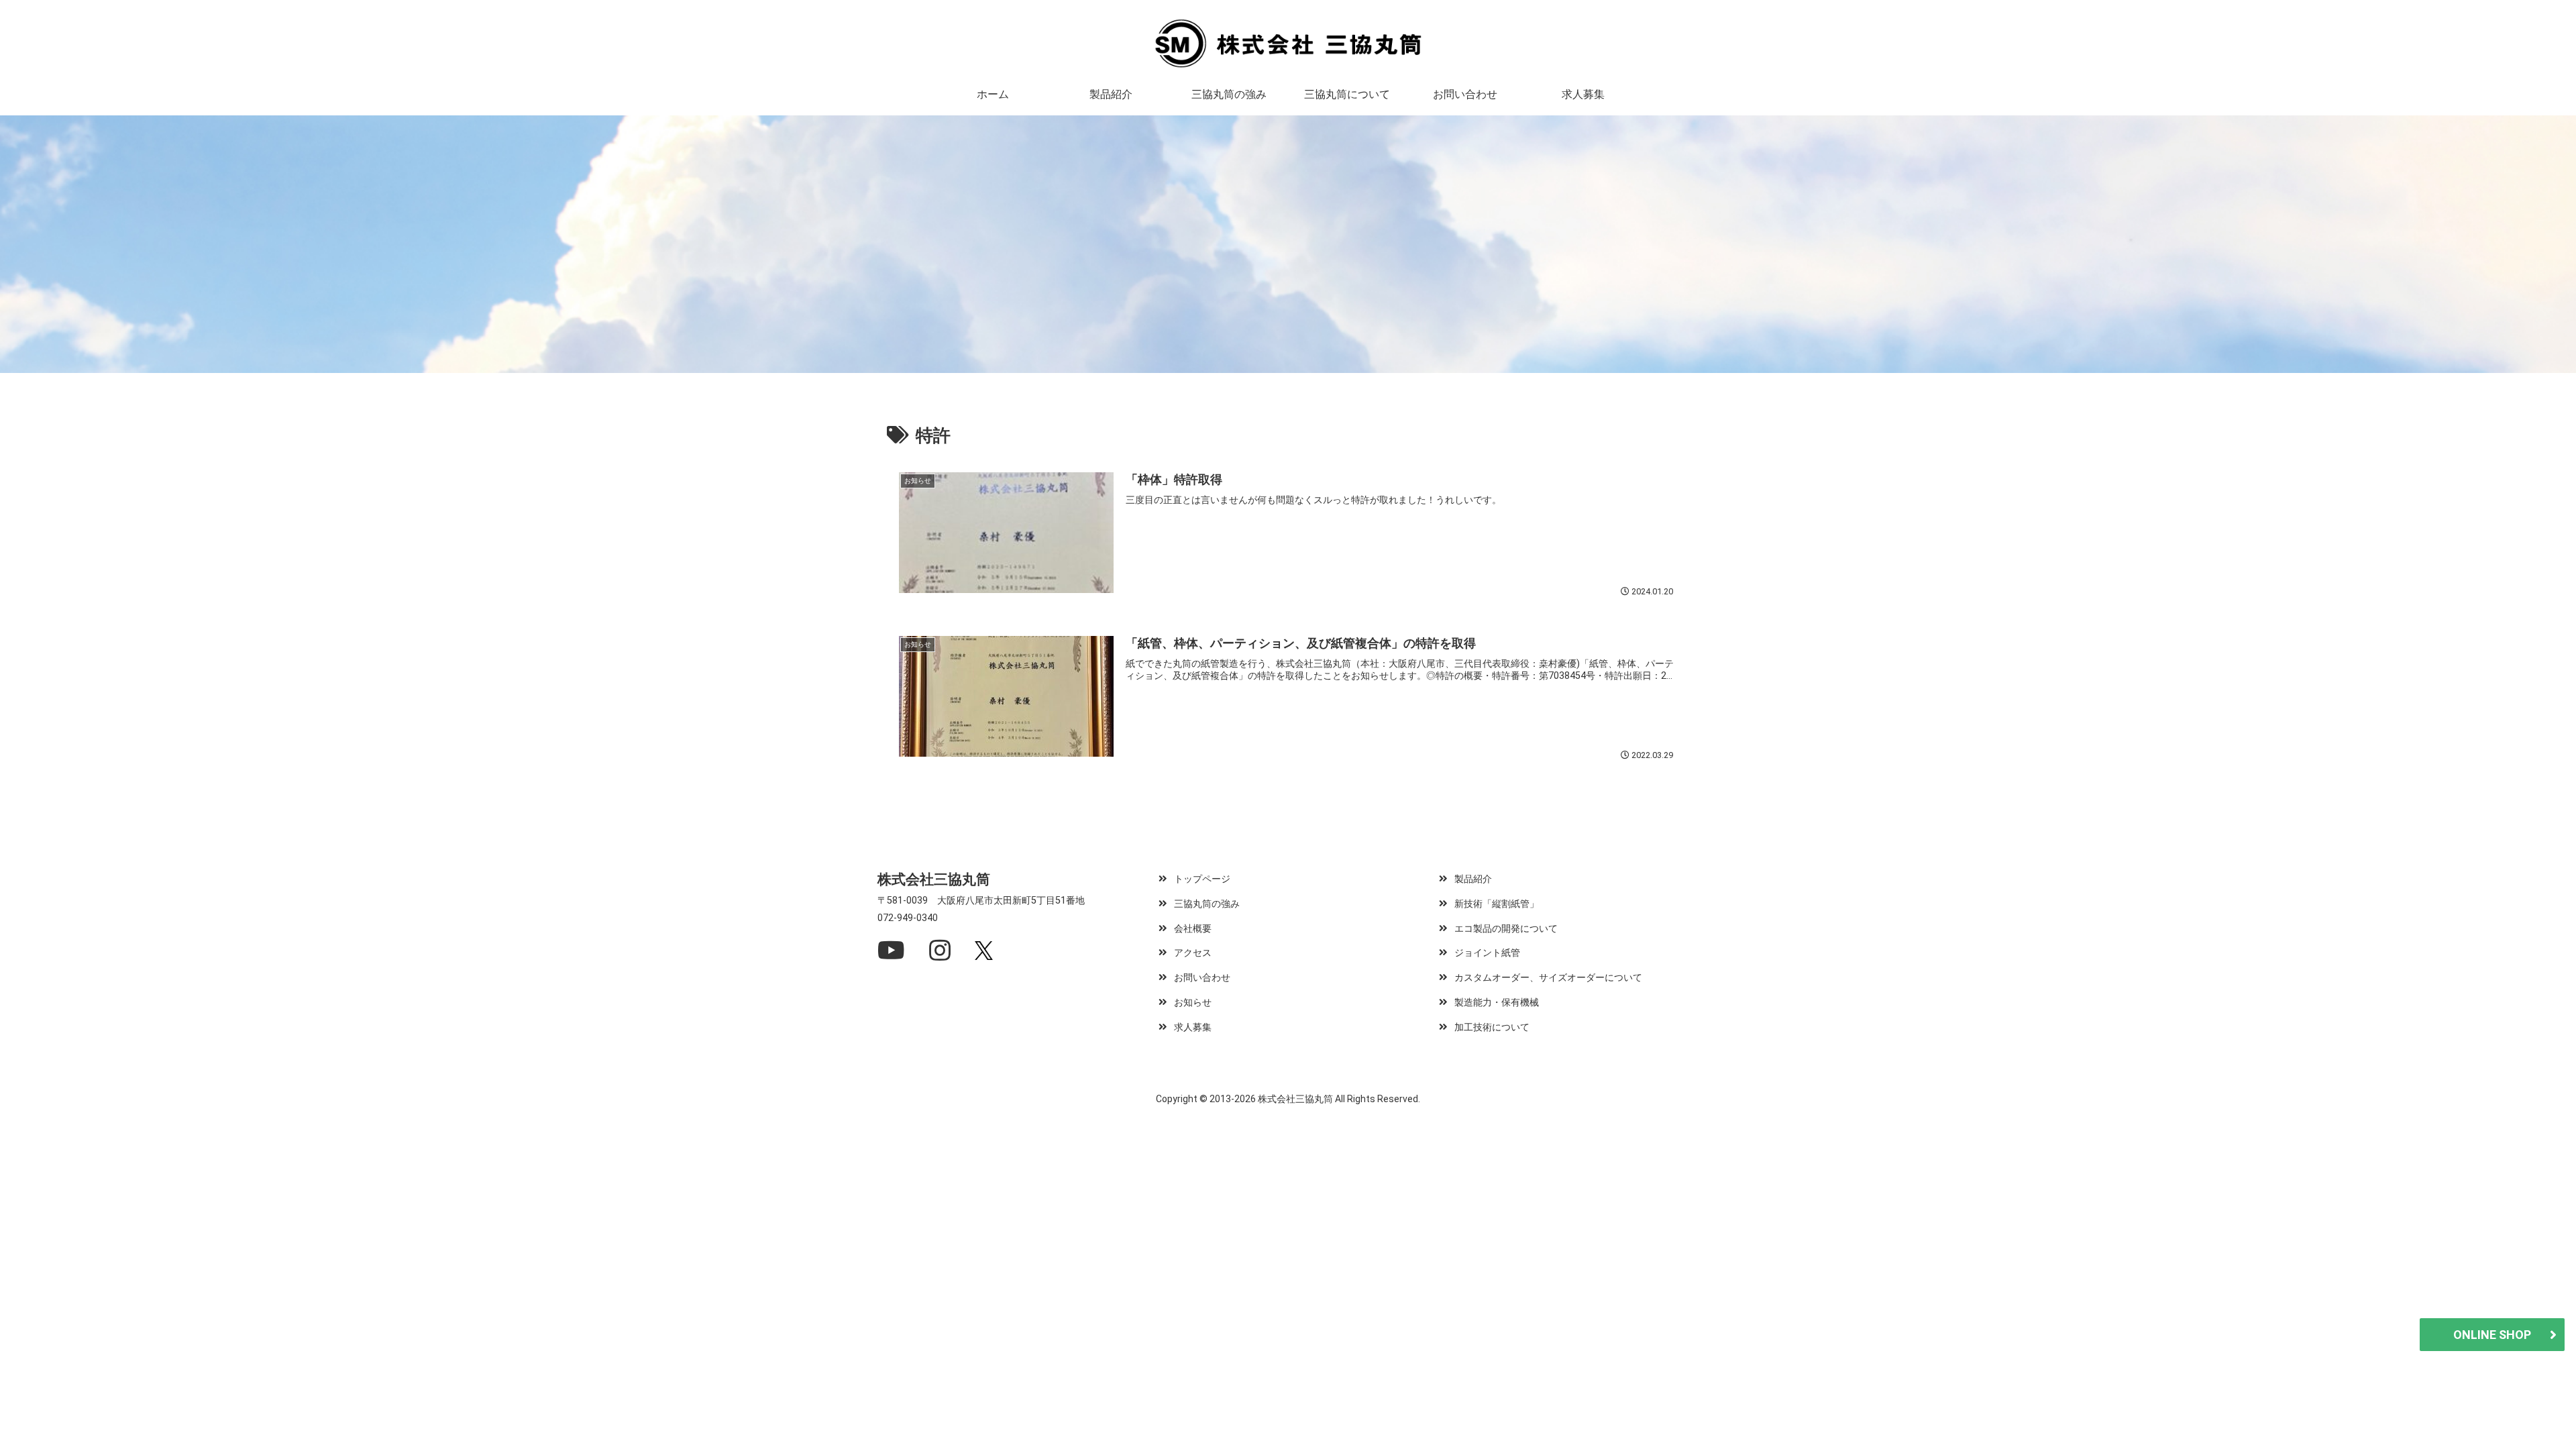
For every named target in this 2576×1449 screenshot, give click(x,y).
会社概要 (1193, 929)
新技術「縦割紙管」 (1497, 904)
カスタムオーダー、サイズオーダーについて (1548, 978)
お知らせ (1193, 1003)
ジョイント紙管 (1487, 953)
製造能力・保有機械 (1497, 1003)
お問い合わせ (1202, 978)
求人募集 (1193, 1027)
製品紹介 (1473, 879)
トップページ (1202, 879)
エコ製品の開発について (1506, 929)
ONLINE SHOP (2492, 1335)
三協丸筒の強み (1207, 904)
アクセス (1193, 953)
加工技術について (1492, 1027)
